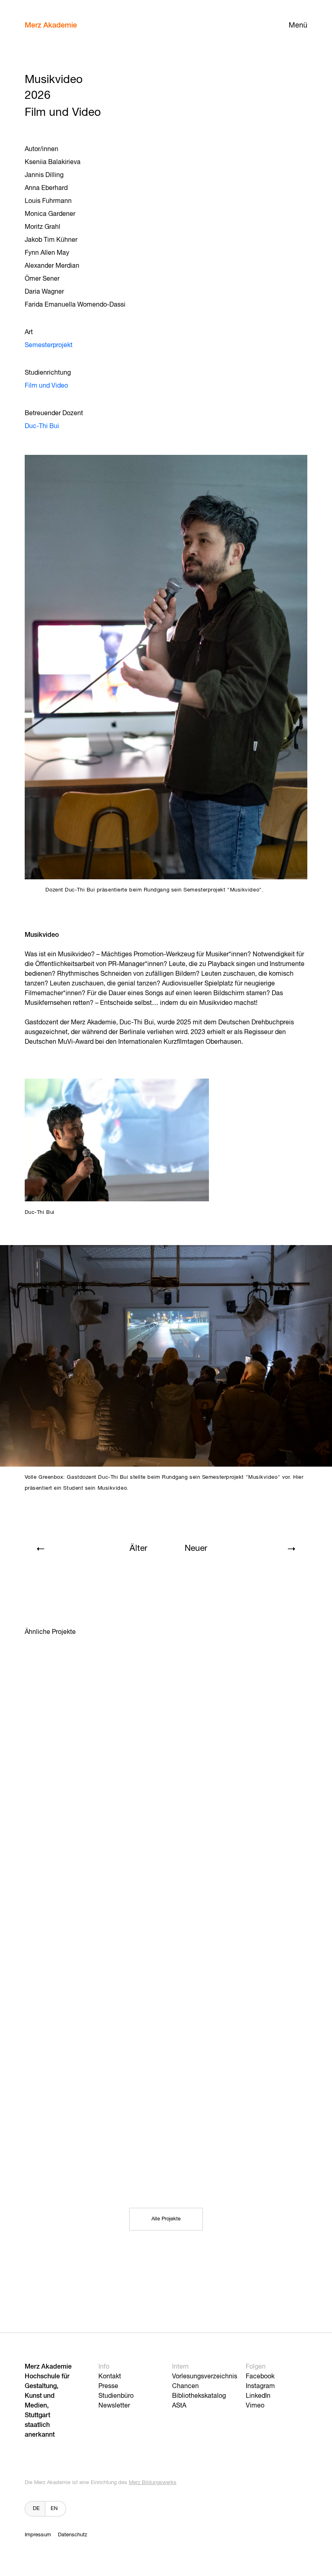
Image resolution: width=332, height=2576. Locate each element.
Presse (108, 2386)
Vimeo (255, 2406)
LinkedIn (258, 2396)
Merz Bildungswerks (153, 2483)
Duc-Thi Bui (42, 426)
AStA (179, 2406)
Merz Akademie (51, 26)
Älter (138, 1549)
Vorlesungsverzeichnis (205, 2377)
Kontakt (110, 2377)
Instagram (260, 2386)
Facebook (260, 2377)
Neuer (196, 1549)
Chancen (185, 2386)
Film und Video (46, 386)
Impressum (38, 2535)
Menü (298, 26)
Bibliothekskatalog (199, 2396)
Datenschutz (72, 2535)
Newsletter (114, 2406)
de (36, 2509)
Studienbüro (116, 2396)
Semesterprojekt (49, 345)
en (54, 2509)
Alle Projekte (166, 2219)
